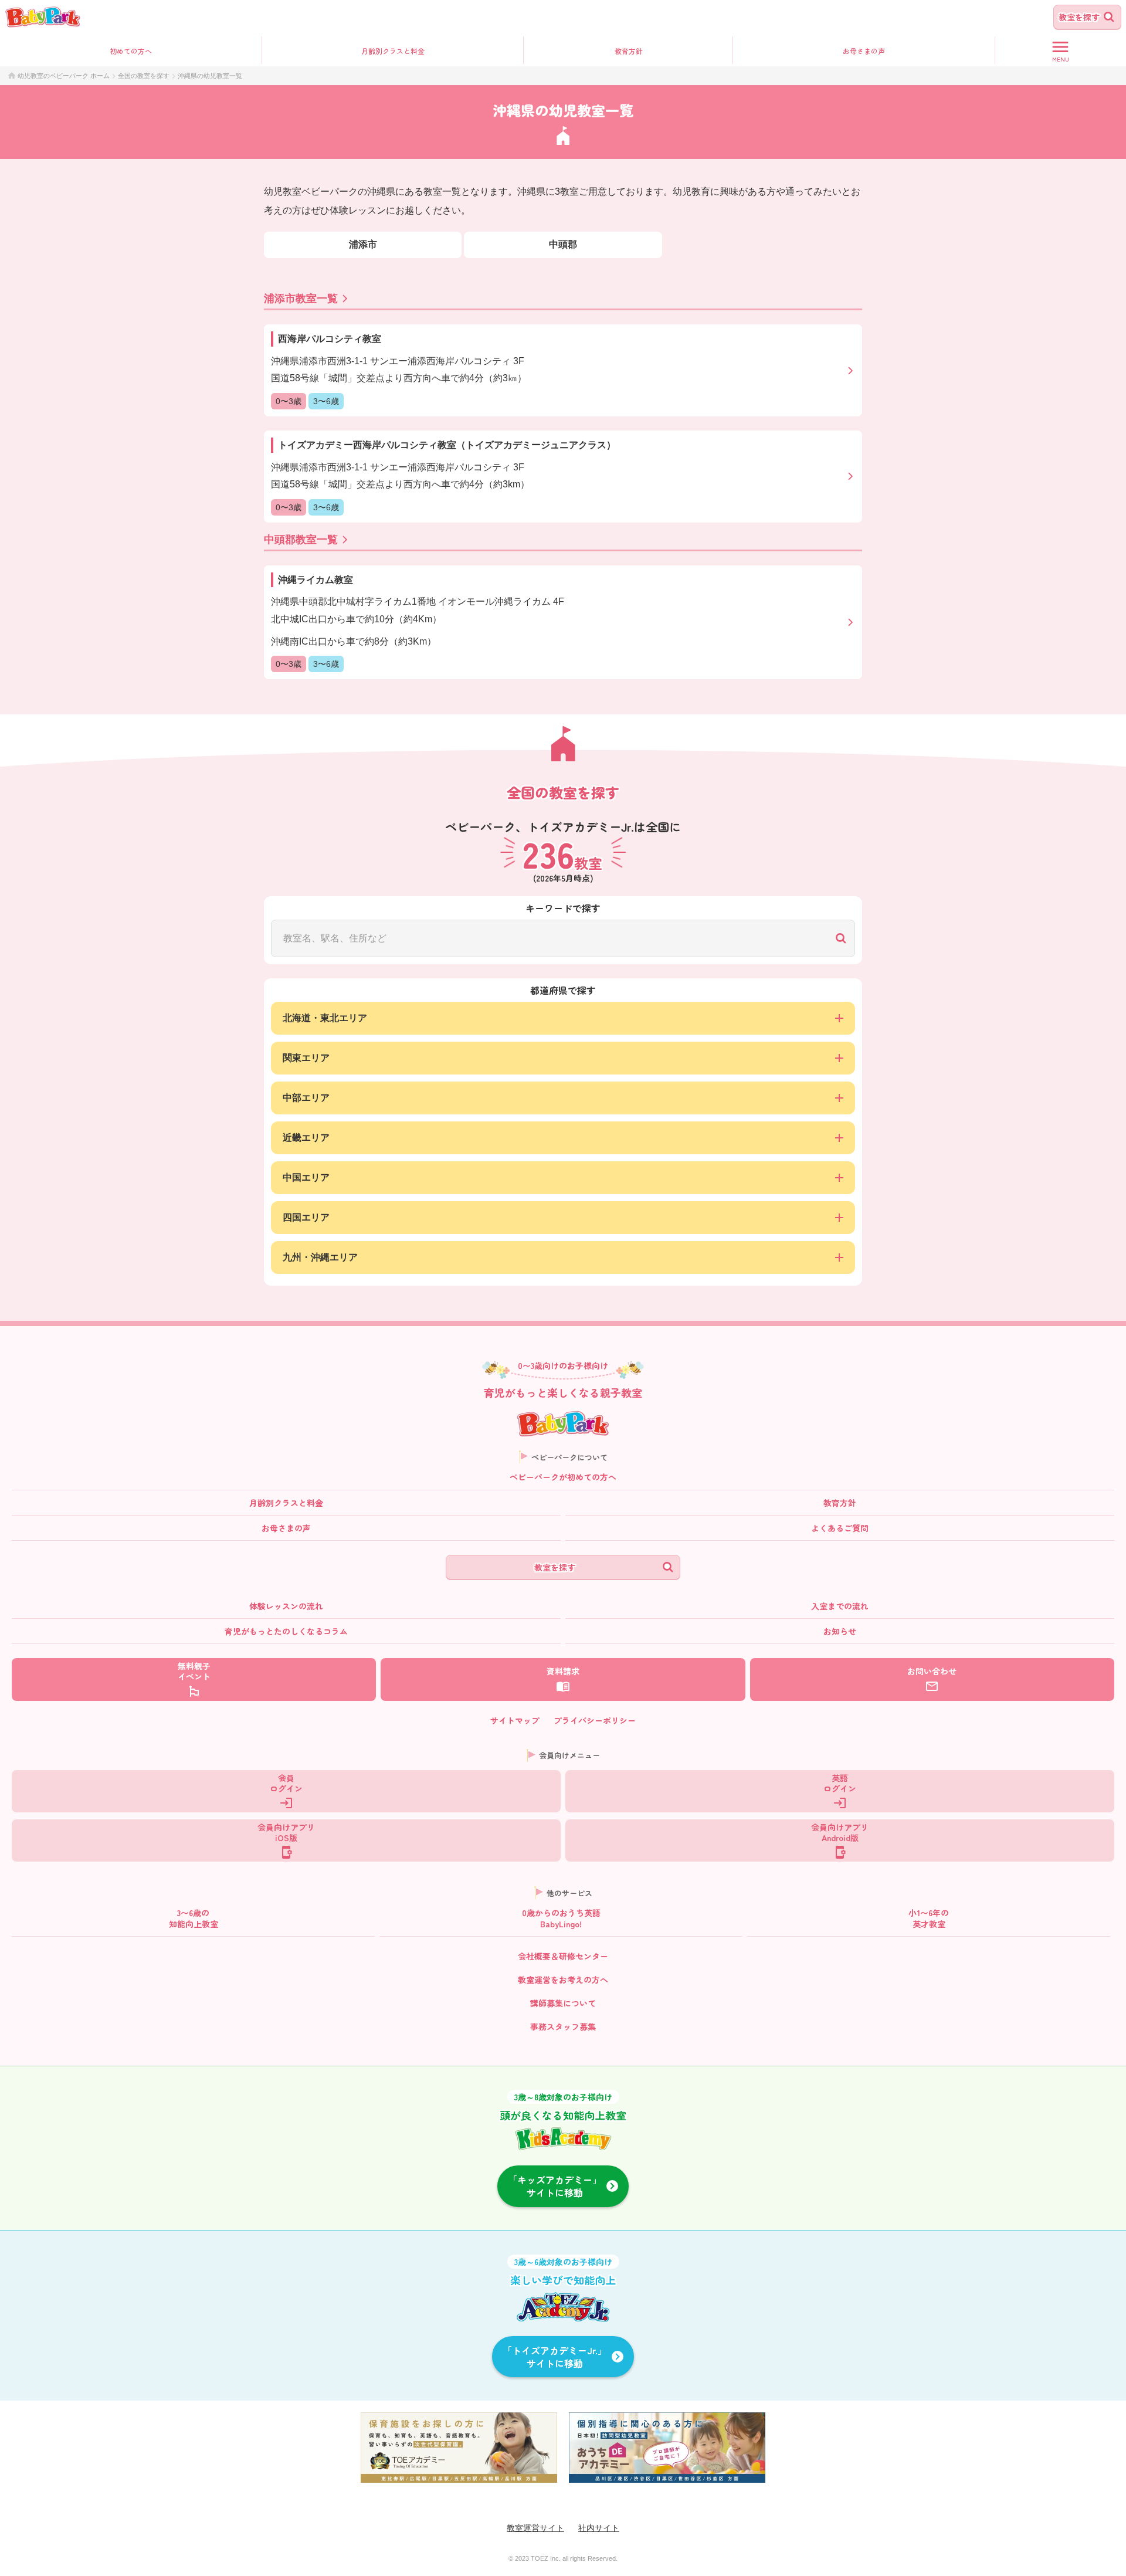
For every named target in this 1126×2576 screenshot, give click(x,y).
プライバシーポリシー (595, 1720)
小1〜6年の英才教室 (929, 1918)
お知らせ (840, 1631)
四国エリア (306, 1217)
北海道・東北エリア (325, 1018)
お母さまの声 (286, 1528)
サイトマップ (515, 1720)
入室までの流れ (840, 1606)
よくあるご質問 (840, 1528)
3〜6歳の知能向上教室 (194, 1918)
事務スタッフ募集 (563, 2026)
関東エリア (306, 1058)
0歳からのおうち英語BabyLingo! (561, 1918)
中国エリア (306, 1177)
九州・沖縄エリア (320, 1257)
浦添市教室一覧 (301, 299)
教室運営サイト (535, 2528)
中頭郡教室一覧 (301, 540)
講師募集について (563, 2003)
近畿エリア (306, 1138)
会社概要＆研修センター (563, 1956)
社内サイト (599, 2528)
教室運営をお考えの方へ (563, 1980)
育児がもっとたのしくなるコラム (286, 1631)
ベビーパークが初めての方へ (563, 1477)
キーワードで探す (563, 908)
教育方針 (629, 51)
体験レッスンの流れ (286, 1606)
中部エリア (306, 1098)
